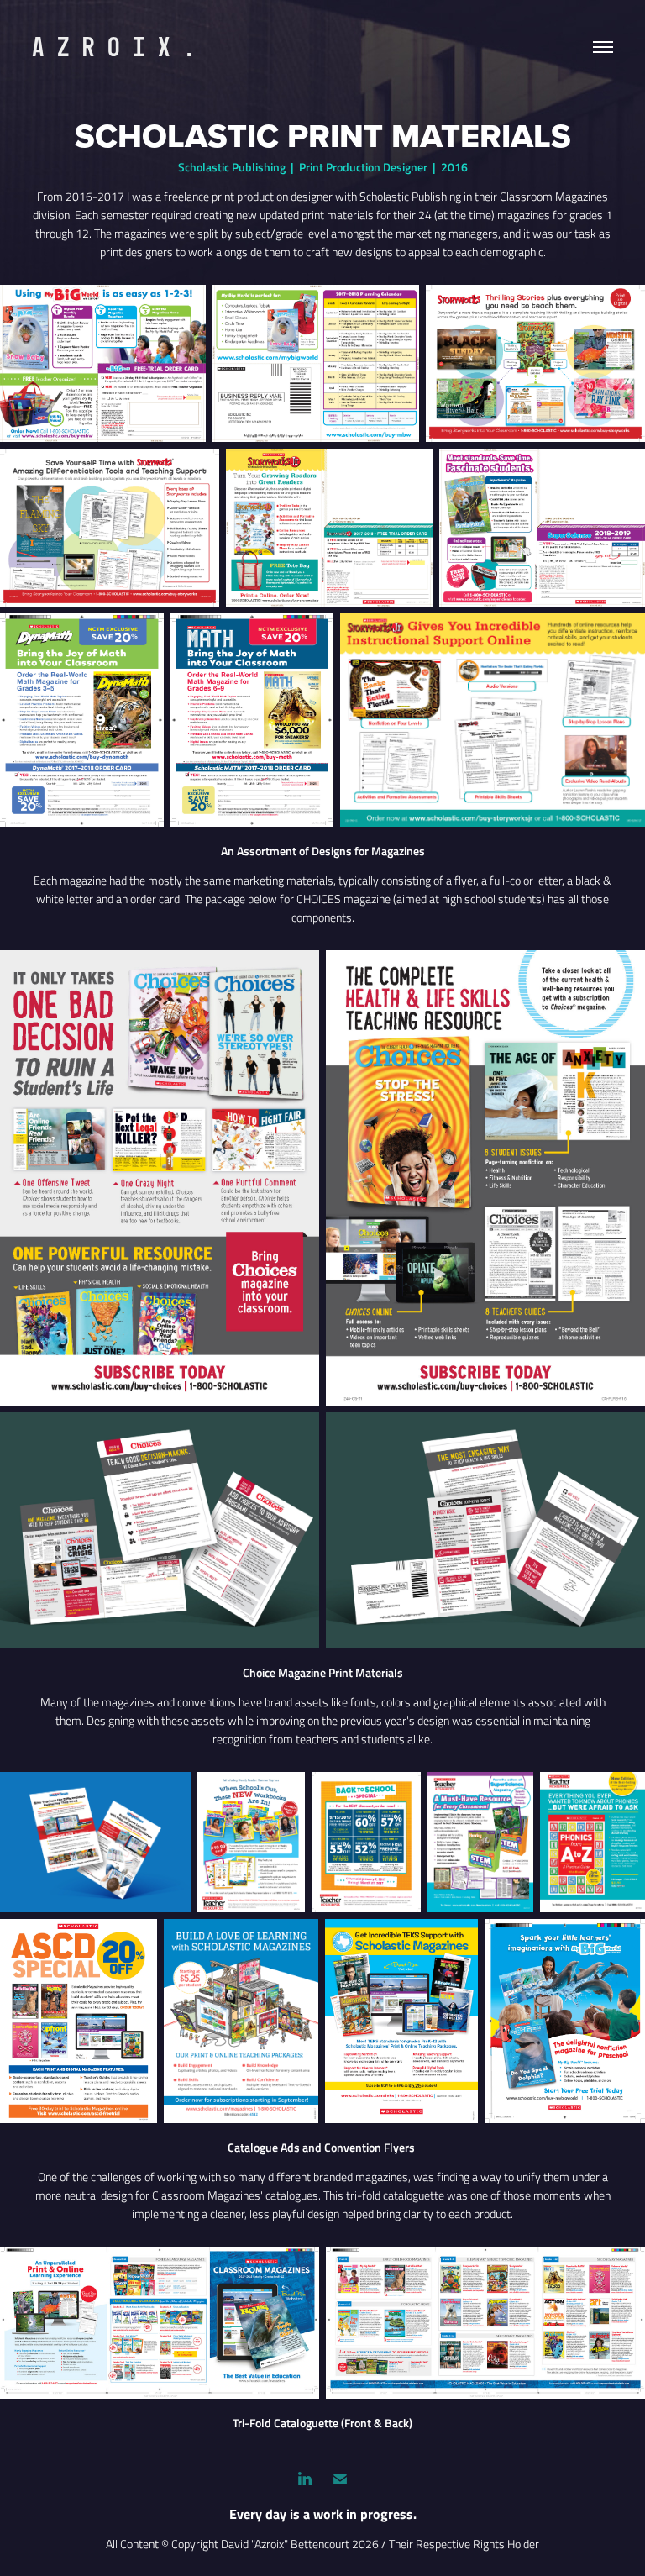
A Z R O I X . (114, 47)
